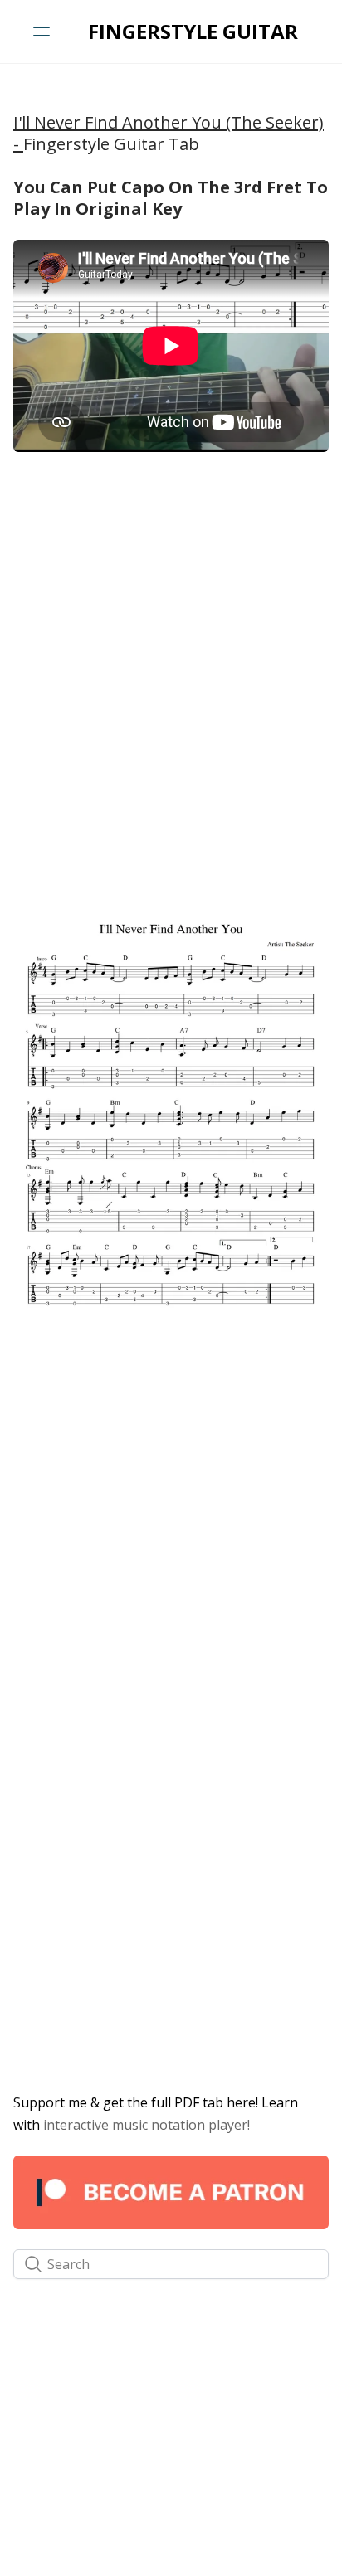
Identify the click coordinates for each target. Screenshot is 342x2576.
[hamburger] (42, 32)
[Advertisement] (171, 639)
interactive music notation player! (147, 2125)
